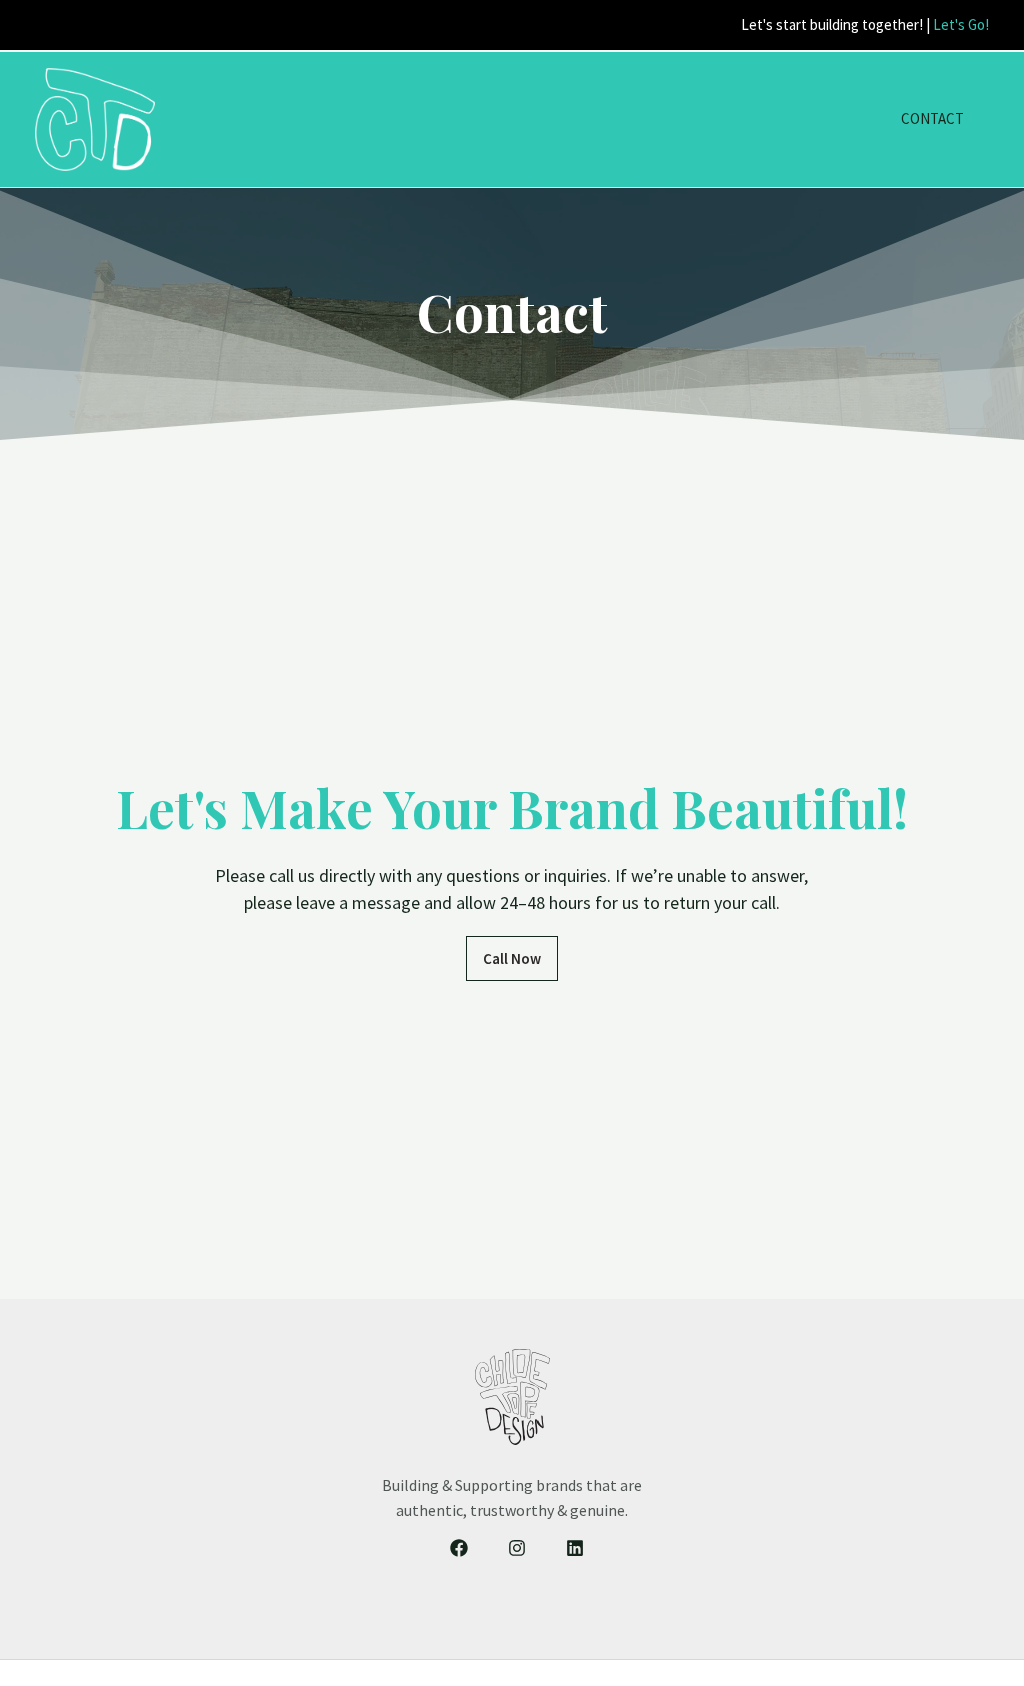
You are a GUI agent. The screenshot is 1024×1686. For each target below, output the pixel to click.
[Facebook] (459, 1548)
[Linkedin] (575, 1548)
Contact (932, 118)
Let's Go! (961, 24)
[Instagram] (517, 1548)
